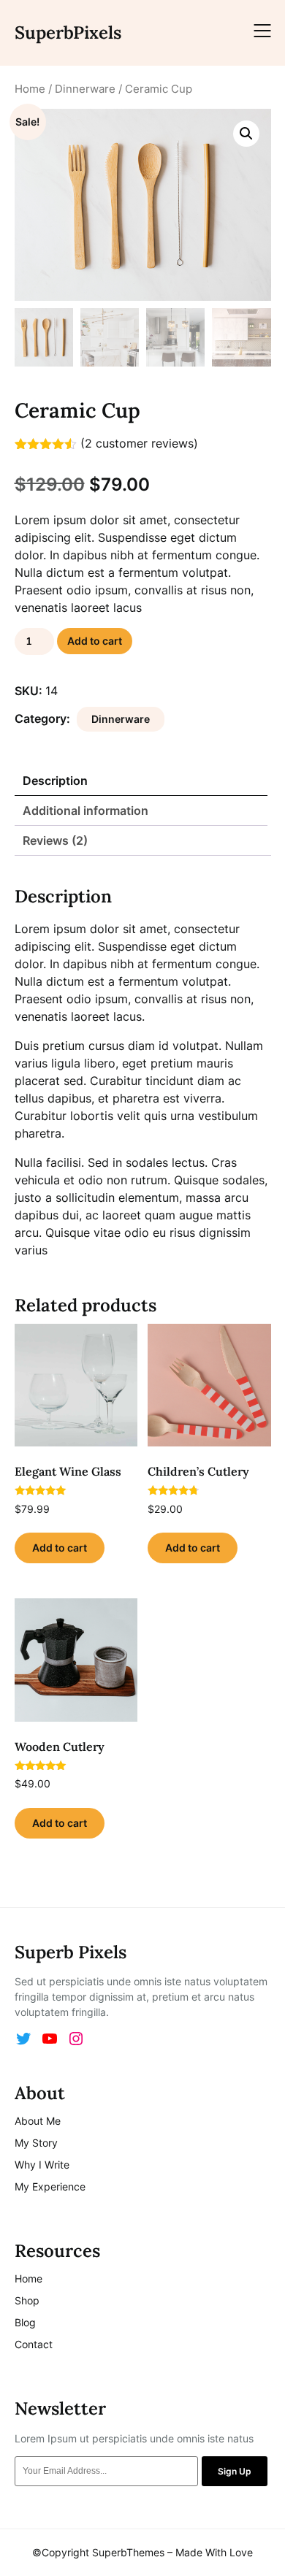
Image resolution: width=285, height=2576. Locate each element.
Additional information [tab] (85, 810)
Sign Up (235, 2471)
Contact (34, 2344)
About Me (38, 2121)
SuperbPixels (68, 32)
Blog (25, 2322)
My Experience (50, 2186)
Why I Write (42, 2165)
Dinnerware (85, 89)
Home (30, 89)
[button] (246, 134)
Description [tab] (55, 781)
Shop (27, 2300)
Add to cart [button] (60, 1548)
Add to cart (95, 641)
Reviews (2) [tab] (55, 840)
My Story (36, 2143)
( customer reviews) (139, 443)
